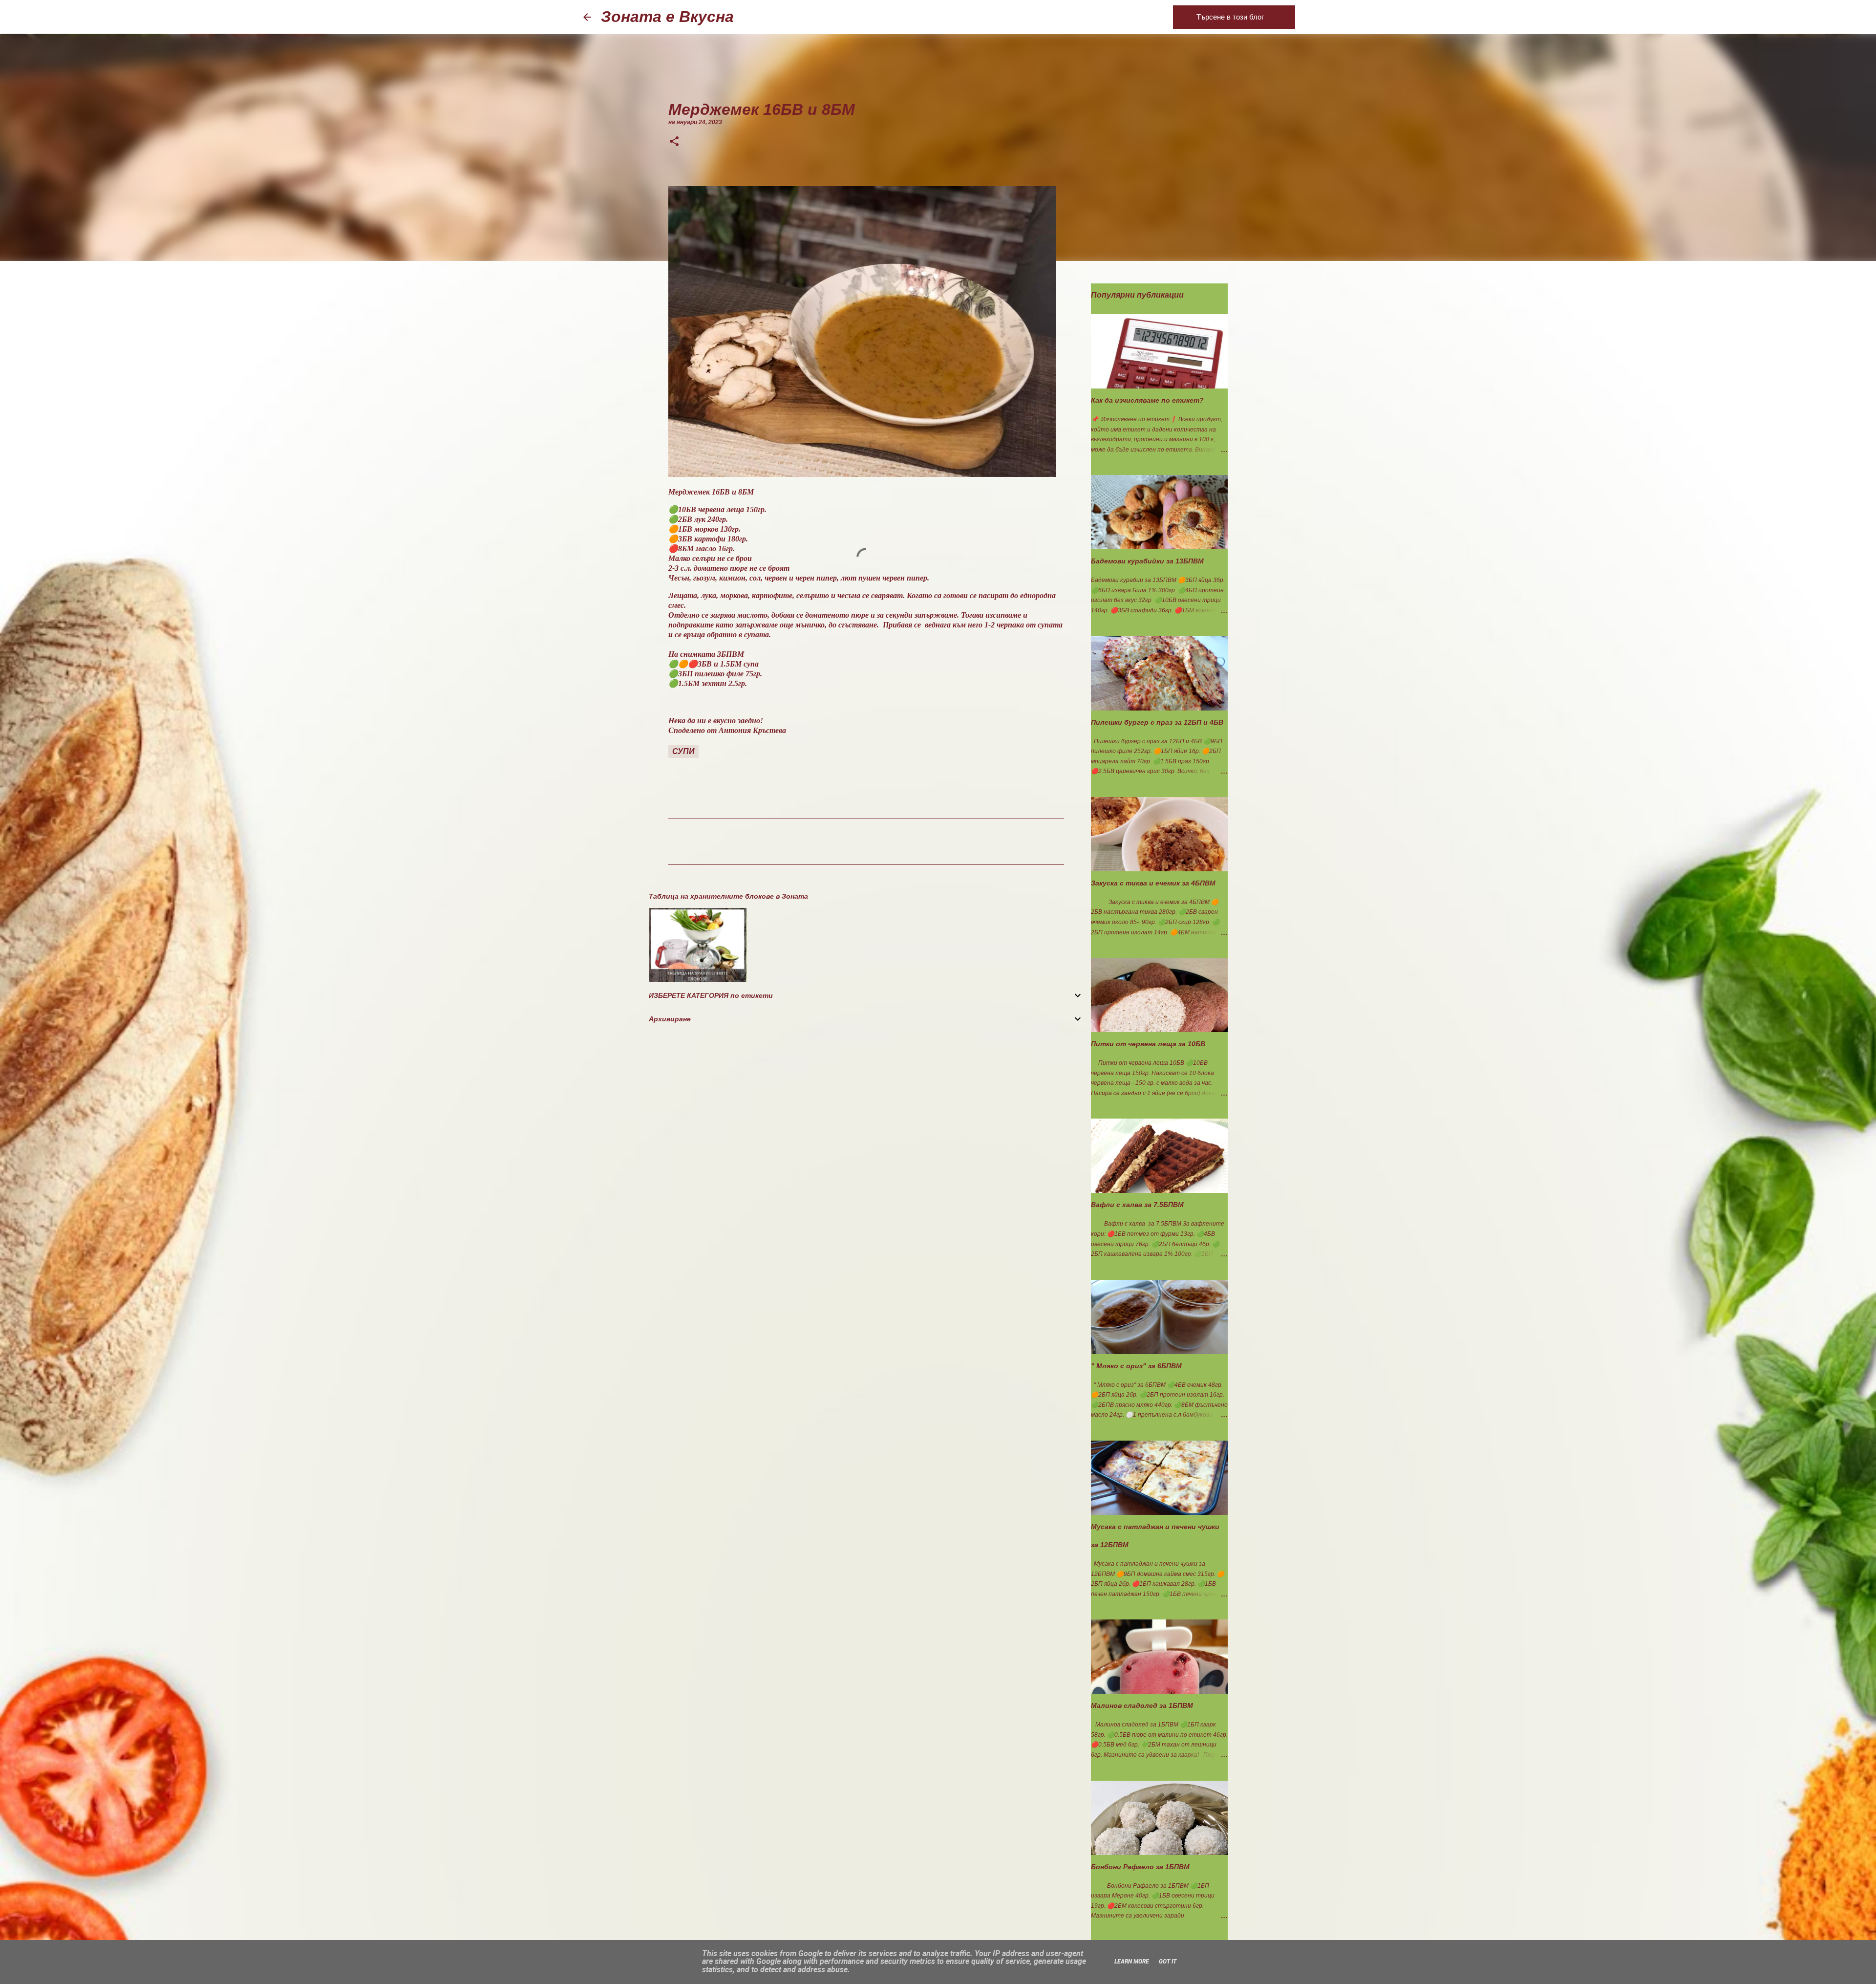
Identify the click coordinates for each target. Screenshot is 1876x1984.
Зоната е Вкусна (667, 17)
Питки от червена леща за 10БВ (1148, 1044)
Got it (1168, 1962)
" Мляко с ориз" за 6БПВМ (1136, 1366)
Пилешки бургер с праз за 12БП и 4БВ (1157, 722)
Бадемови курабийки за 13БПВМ (1147, 561)
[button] (674, 142)
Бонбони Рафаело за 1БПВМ (1140, 1867)
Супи (683, 751)
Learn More (1132, 1962)
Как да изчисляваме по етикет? (1147, 400)
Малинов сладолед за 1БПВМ (1142, 1705)
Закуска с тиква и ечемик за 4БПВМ (1153, 883)
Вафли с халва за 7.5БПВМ (1137, 1205)
